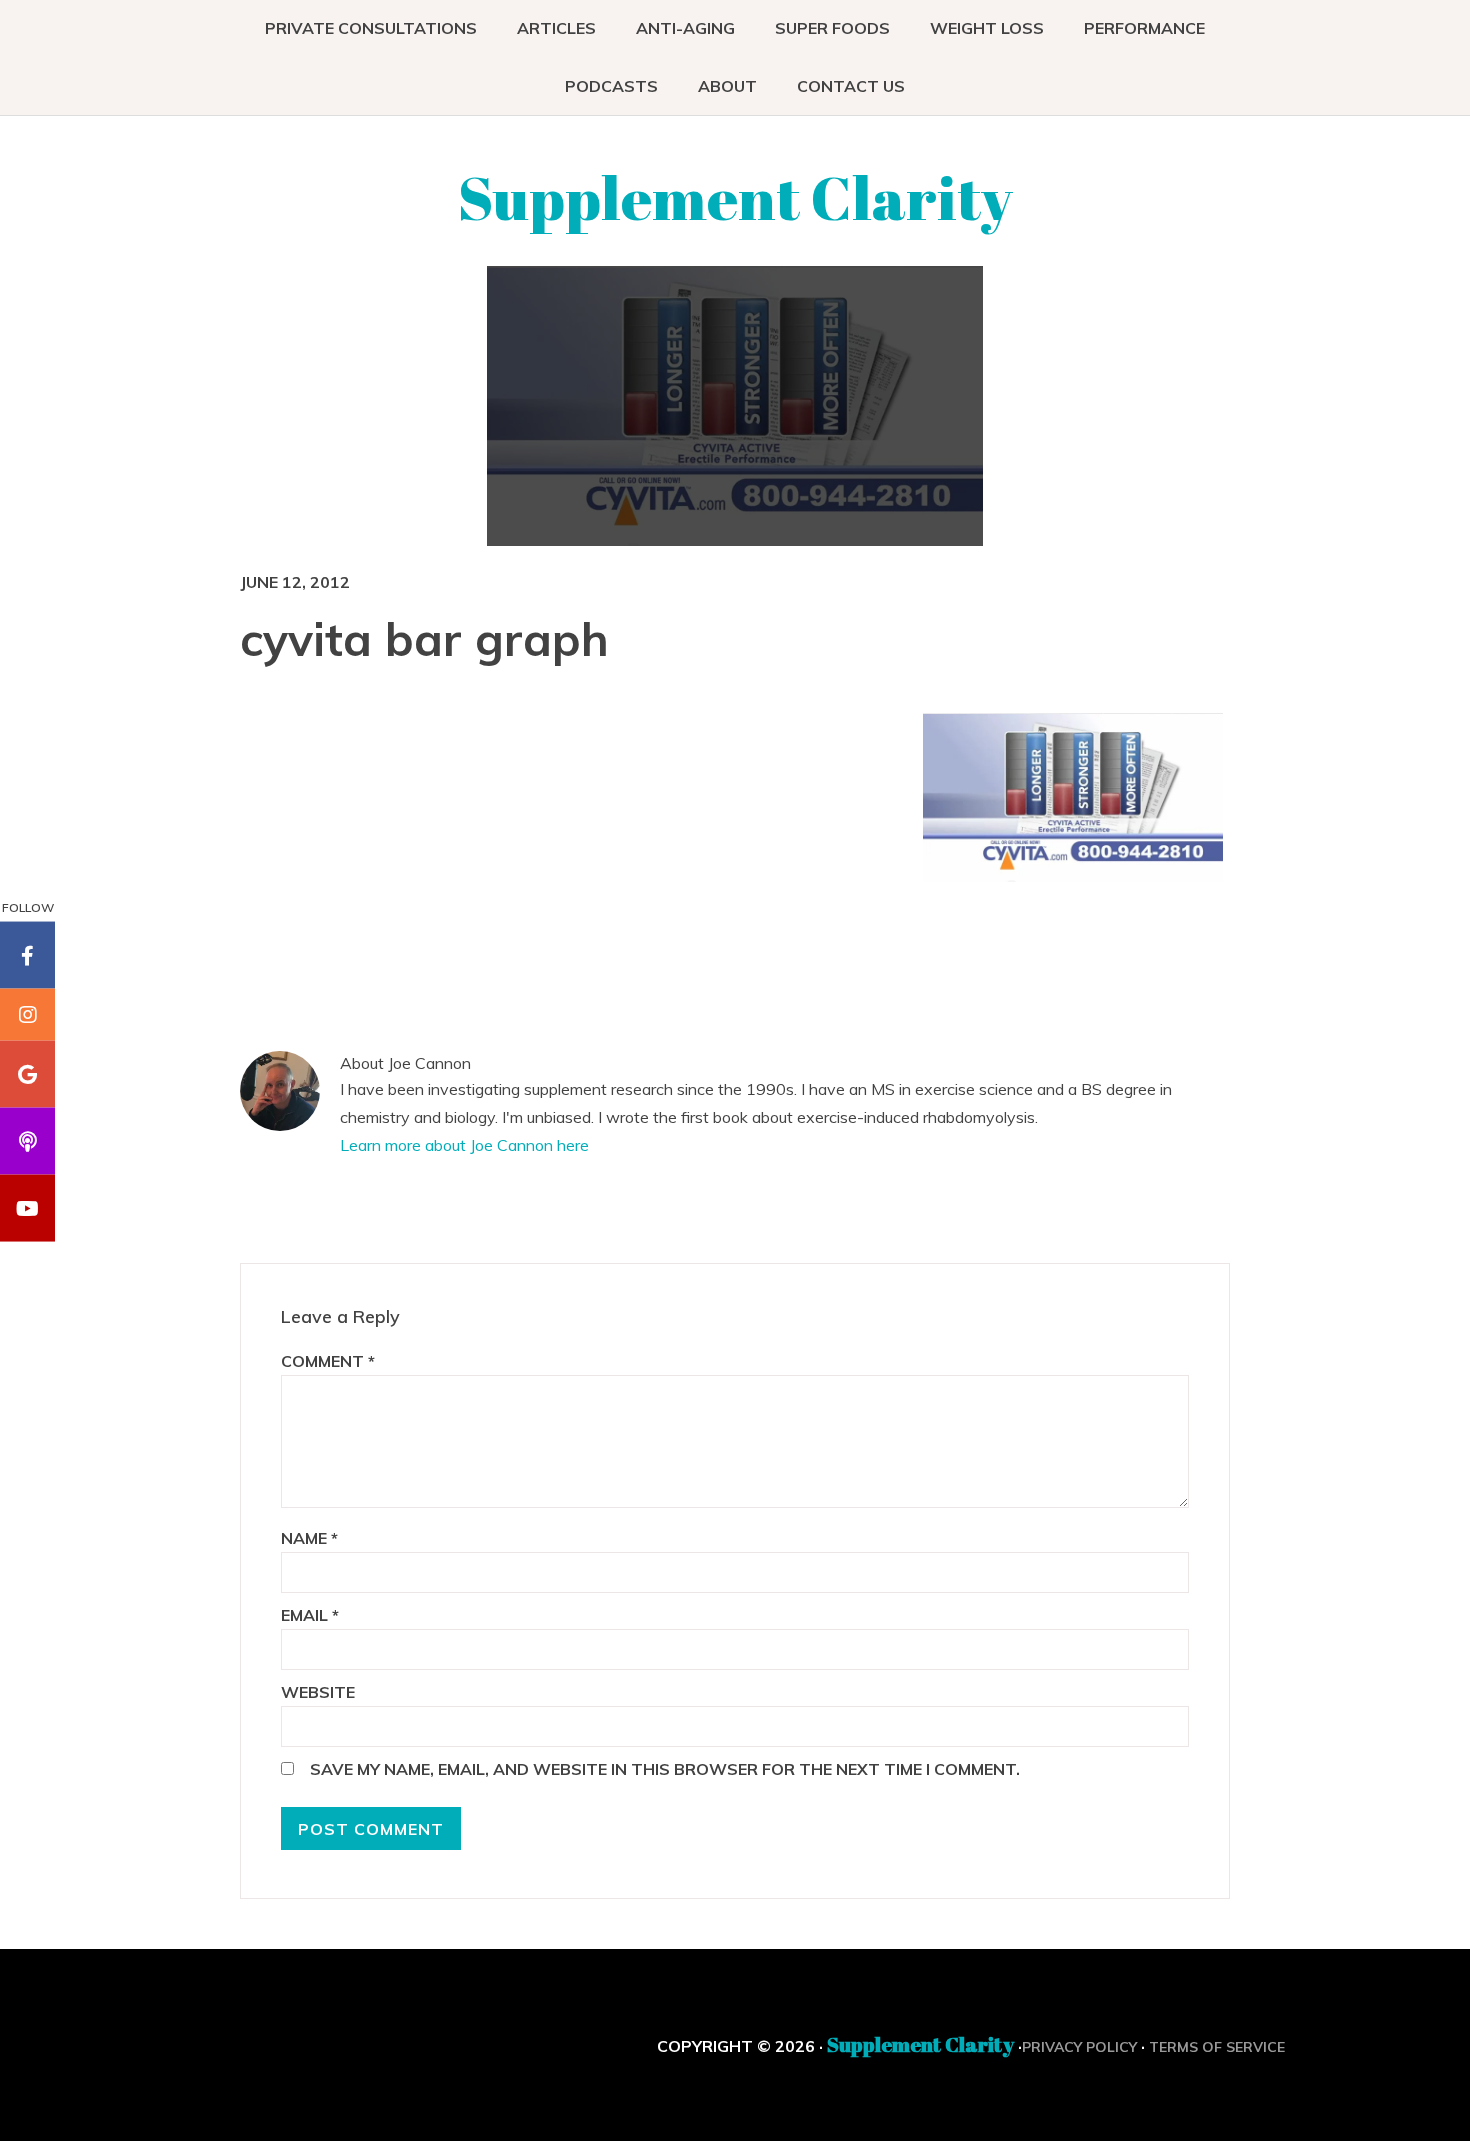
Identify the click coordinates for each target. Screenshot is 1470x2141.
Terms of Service (1217, 2047)
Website (318, 1692)
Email (310, 1615)
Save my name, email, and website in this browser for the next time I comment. (665, 1769)
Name (309, 1538)
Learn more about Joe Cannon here (464, 1145)
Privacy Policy (1079, 2047)
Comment (328, 1361)
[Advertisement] (750, 858)
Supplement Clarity (735, 197)
